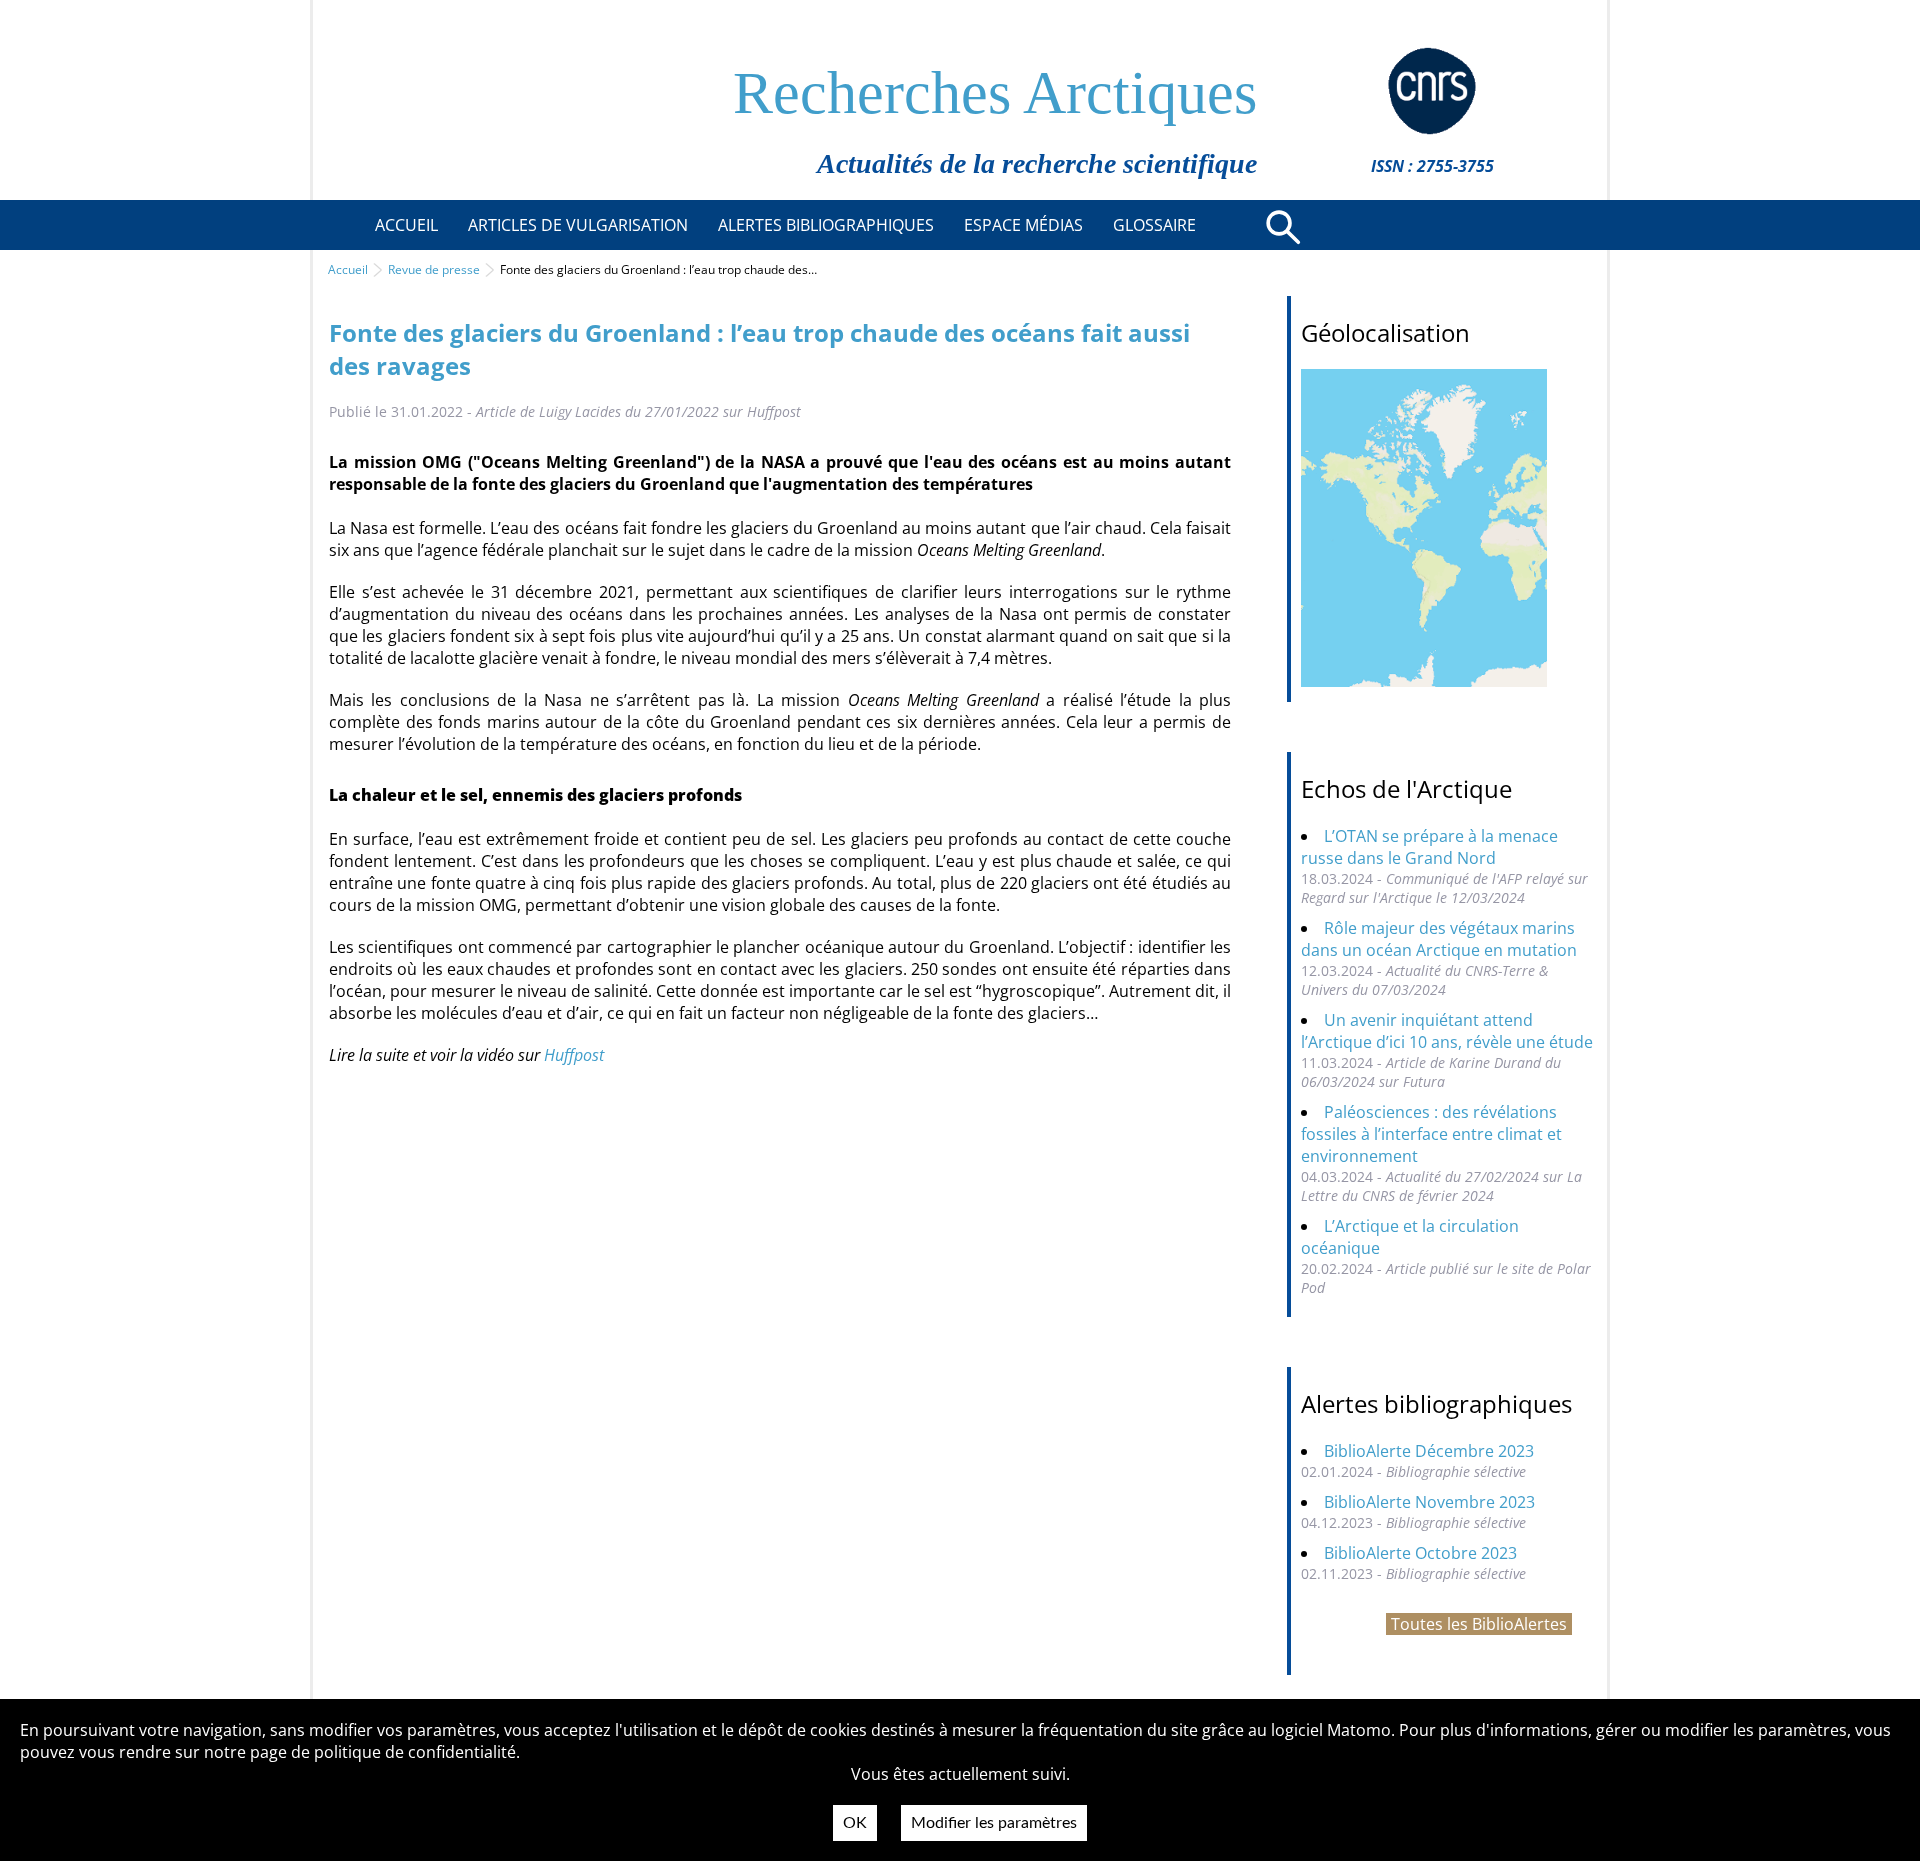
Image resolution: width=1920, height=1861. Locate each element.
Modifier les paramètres (994, 1823)
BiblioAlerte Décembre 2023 (1429, 1451)
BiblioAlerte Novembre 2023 (1429, 1502)
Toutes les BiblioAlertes (1479, 1624)
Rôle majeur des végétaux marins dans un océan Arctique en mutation (1439, 939)
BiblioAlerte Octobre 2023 (1420, 1553)
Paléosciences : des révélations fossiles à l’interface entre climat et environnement (1431, 1134)
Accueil (348, 269)
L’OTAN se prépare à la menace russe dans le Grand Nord (1429, 847)
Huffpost (574, 1055)
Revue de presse (434, 269)
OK (855, 1823)
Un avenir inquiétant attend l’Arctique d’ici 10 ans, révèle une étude (1447, 1031)
